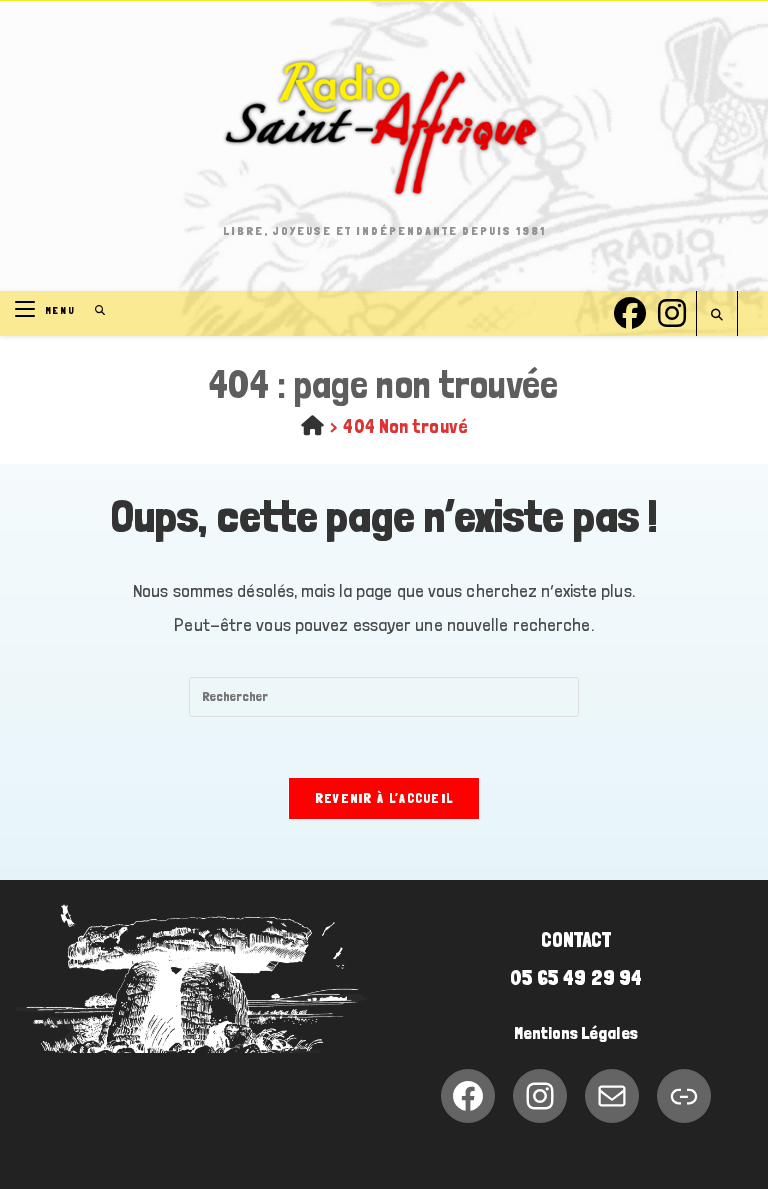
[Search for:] (93, 310)
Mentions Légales (576, 1033)
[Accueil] (312, 426)
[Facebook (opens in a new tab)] (630, 310)
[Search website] (717, 315)
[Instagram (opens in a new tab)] (672, 310)
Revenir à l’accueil (384, 798)
